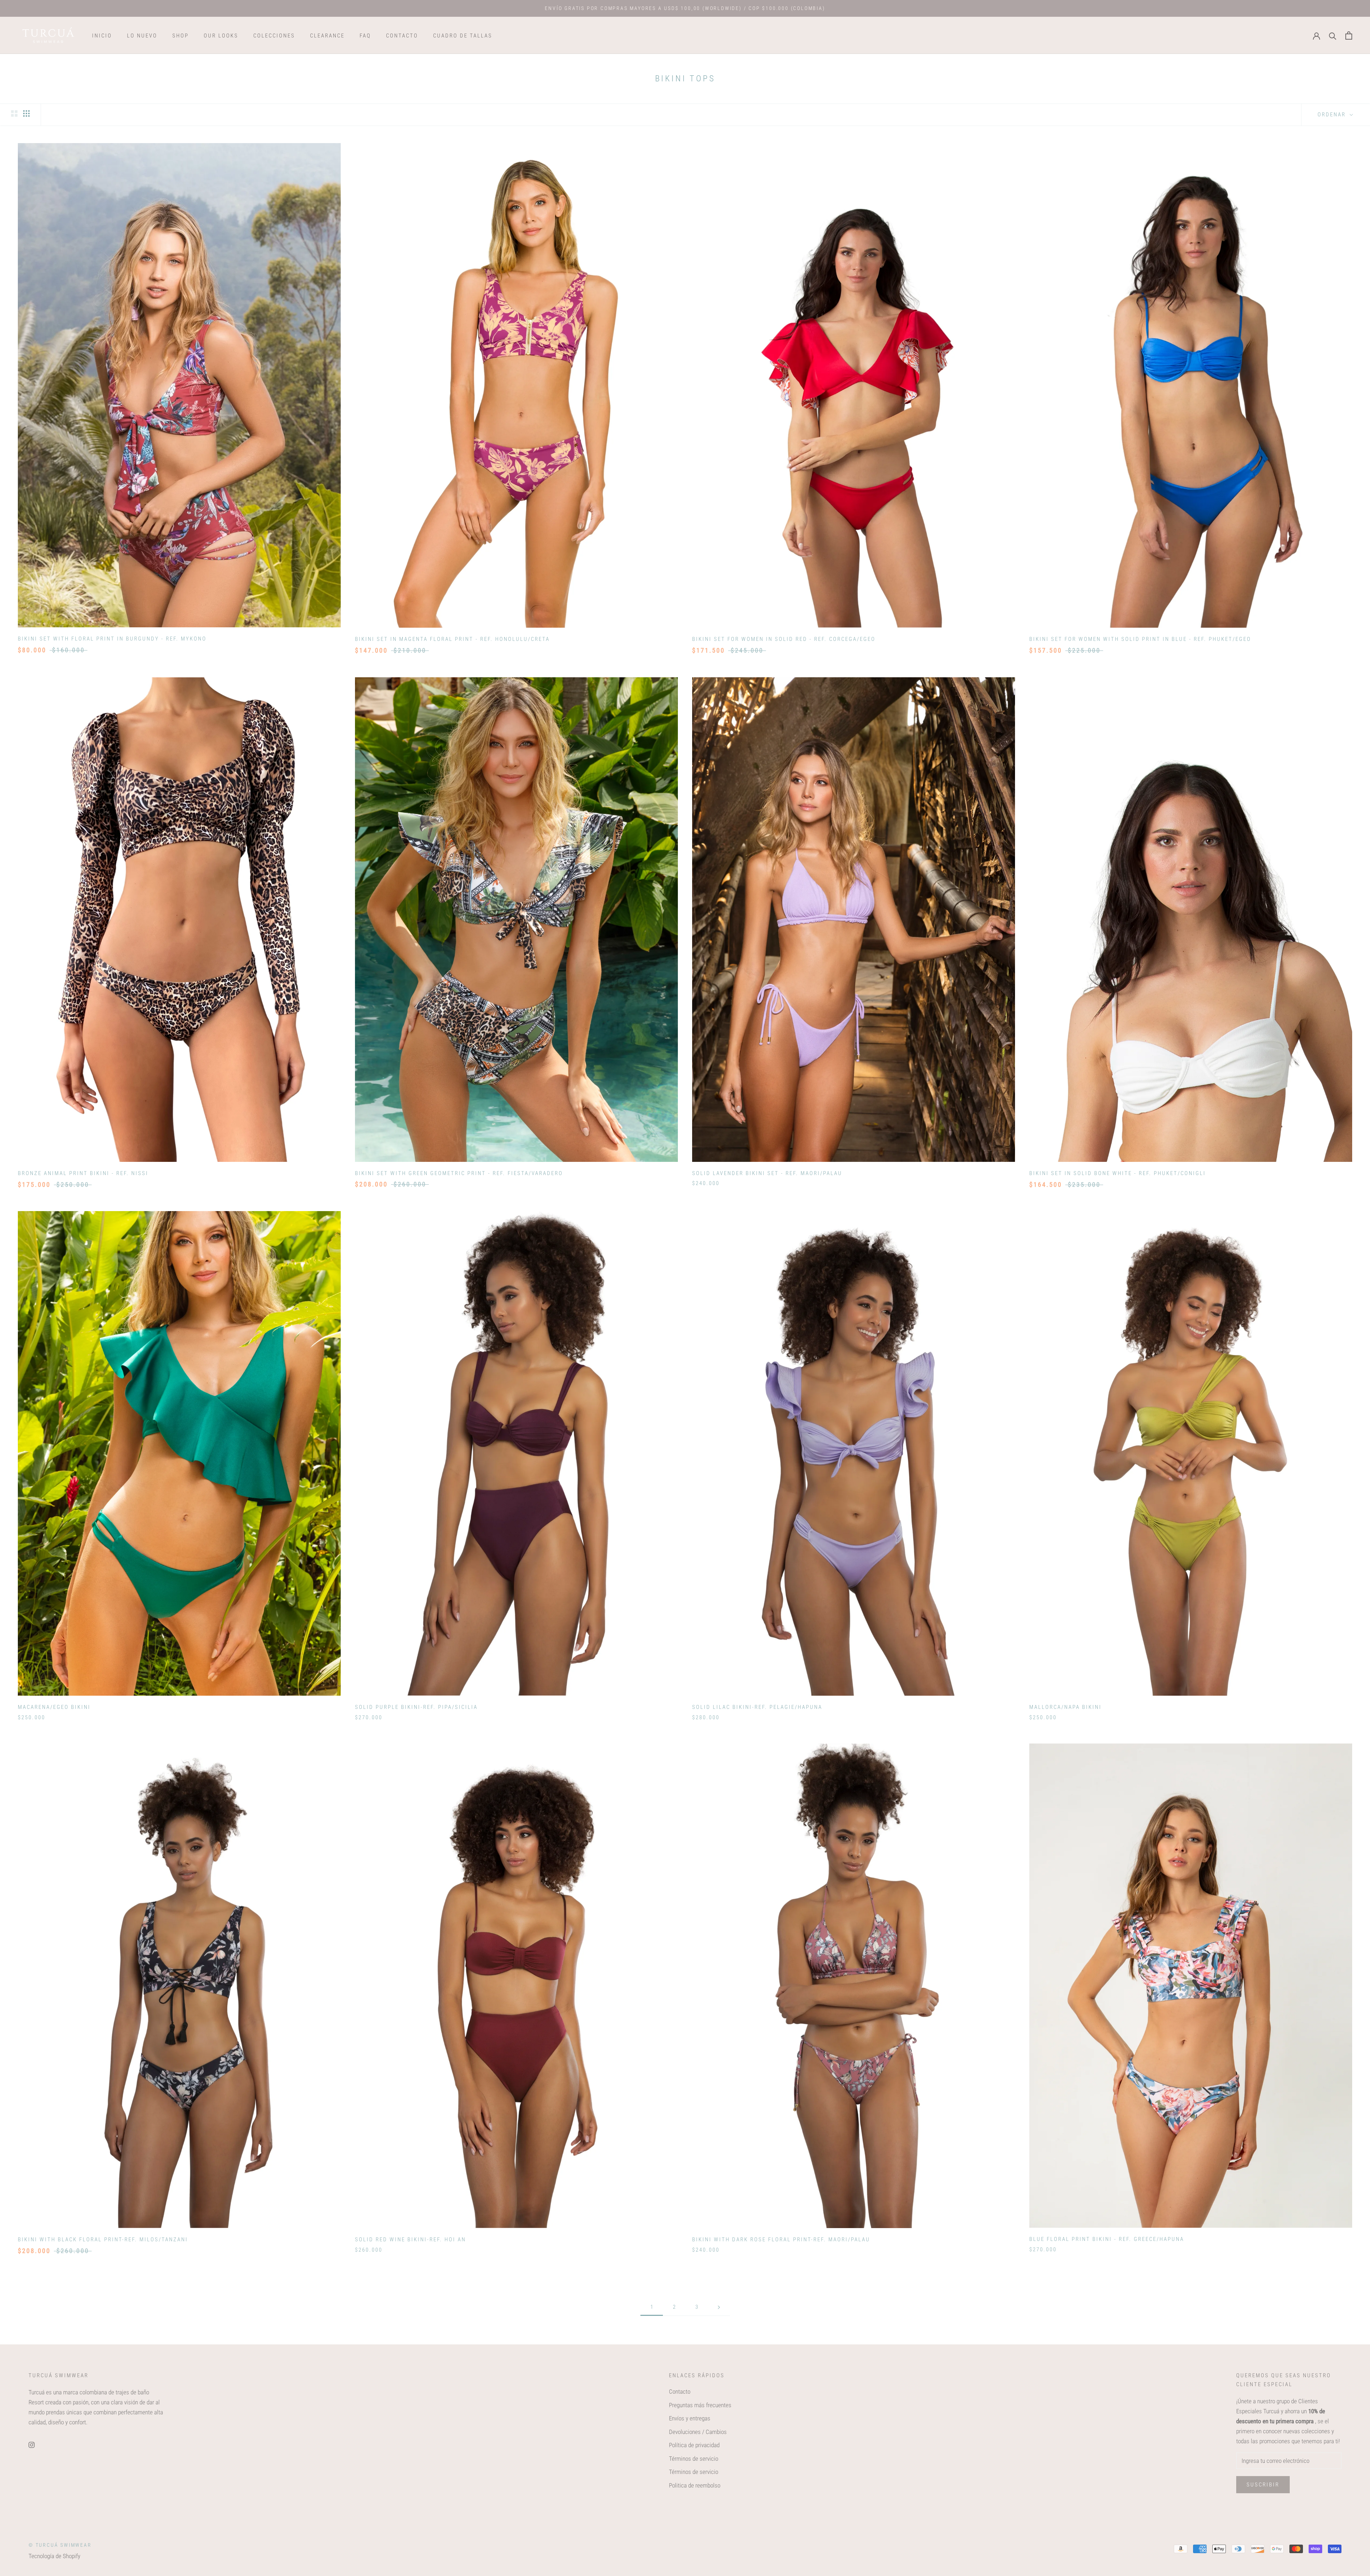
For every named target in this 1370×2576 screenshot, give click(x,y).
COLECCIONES (274, 36)
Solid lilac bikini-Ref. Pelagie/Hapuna (757, 1707)
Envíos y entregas (690, 2418)
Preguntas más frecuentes (700, 2405)
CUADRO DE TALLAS (463, 36)
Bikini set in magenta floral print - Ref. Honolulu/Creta (452, 639)
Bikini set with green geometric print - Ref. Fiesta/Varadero (459, 1173)
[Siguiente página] (719, 2307)
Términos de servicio (694, 2459)
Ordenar (1333, 115)
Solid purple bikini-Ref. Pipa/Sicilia (416, 1707)
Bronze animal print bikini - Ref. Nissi (83, 1173)
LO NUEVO (142, 36)
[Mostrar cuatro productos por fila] (26, 114)
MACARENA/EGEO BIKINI (54, 1707)
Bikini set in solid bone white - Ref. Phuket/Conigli (1118, 1173)
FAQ (365, 36)
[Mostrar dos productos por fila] (14, 114)
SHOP (181, 36)
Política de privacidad (694, 2445)
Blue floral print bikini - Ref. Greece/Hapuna (1107, 2239)
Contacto (680, 2392)
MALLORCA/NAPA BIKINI (1065, 1707)
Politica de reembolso (695, 2485)
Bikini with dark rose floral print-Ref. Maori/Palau (781, 2240)
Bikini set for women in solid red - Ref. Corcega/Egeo (784, 639)
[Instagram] (32, 2444)
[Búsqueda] (1333, 36)
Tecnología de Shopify (54, 2556)
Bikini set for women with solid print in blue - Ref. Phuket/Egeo (1140, 639)
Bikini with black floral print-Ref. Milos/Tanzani (103, 2240)
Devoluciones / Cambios (698, 2432)
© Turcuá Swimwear (60, 2545)
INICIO (102, 36)
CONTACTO (402, 36)
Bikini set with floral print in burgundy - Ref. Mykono (112, 639)
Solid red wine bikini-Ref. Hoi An (410, 2240)
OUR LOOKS (221, 36)
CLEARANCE (327, 36)
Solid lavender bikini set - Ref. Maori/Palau (767, 1173)
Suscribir (1263, 2485)
